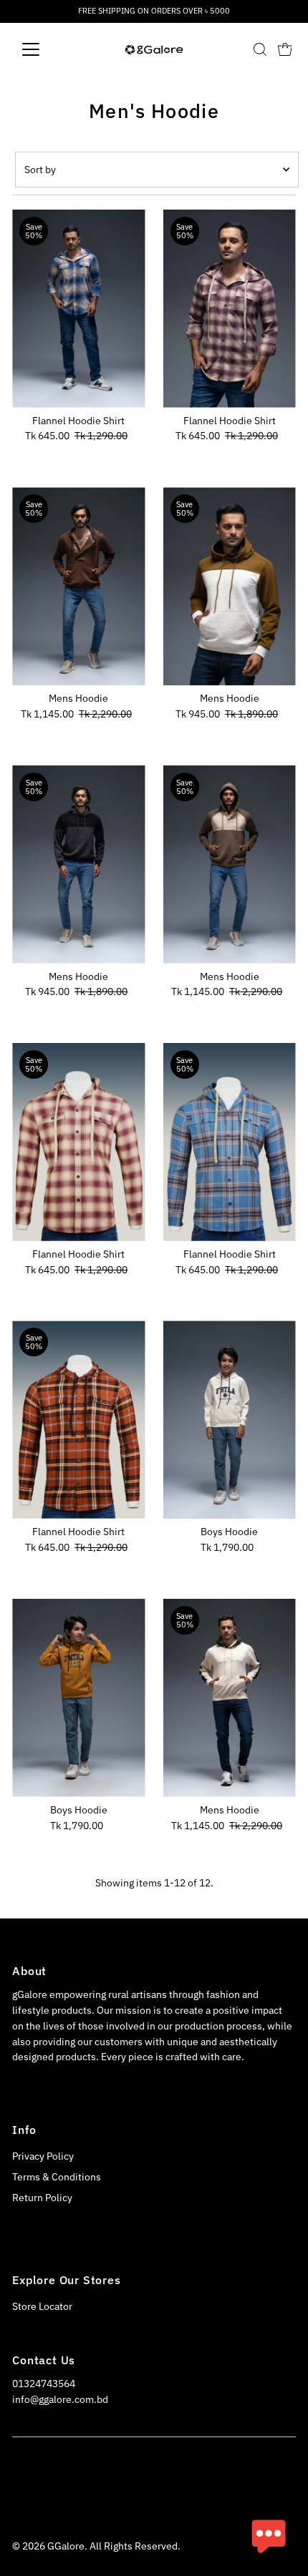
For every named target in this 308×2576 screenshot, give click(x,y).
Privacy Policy (43, 2156)
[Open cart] (285, 49)
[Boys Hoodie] (230, 1420)
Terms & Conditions (57, 2177)
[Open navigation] (46, 49)
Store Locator (42, 2306)
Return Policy (42, 2198)
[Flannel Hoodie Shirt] (78, 309)
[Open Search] (260, 49)
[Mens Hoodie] (78, 586)
